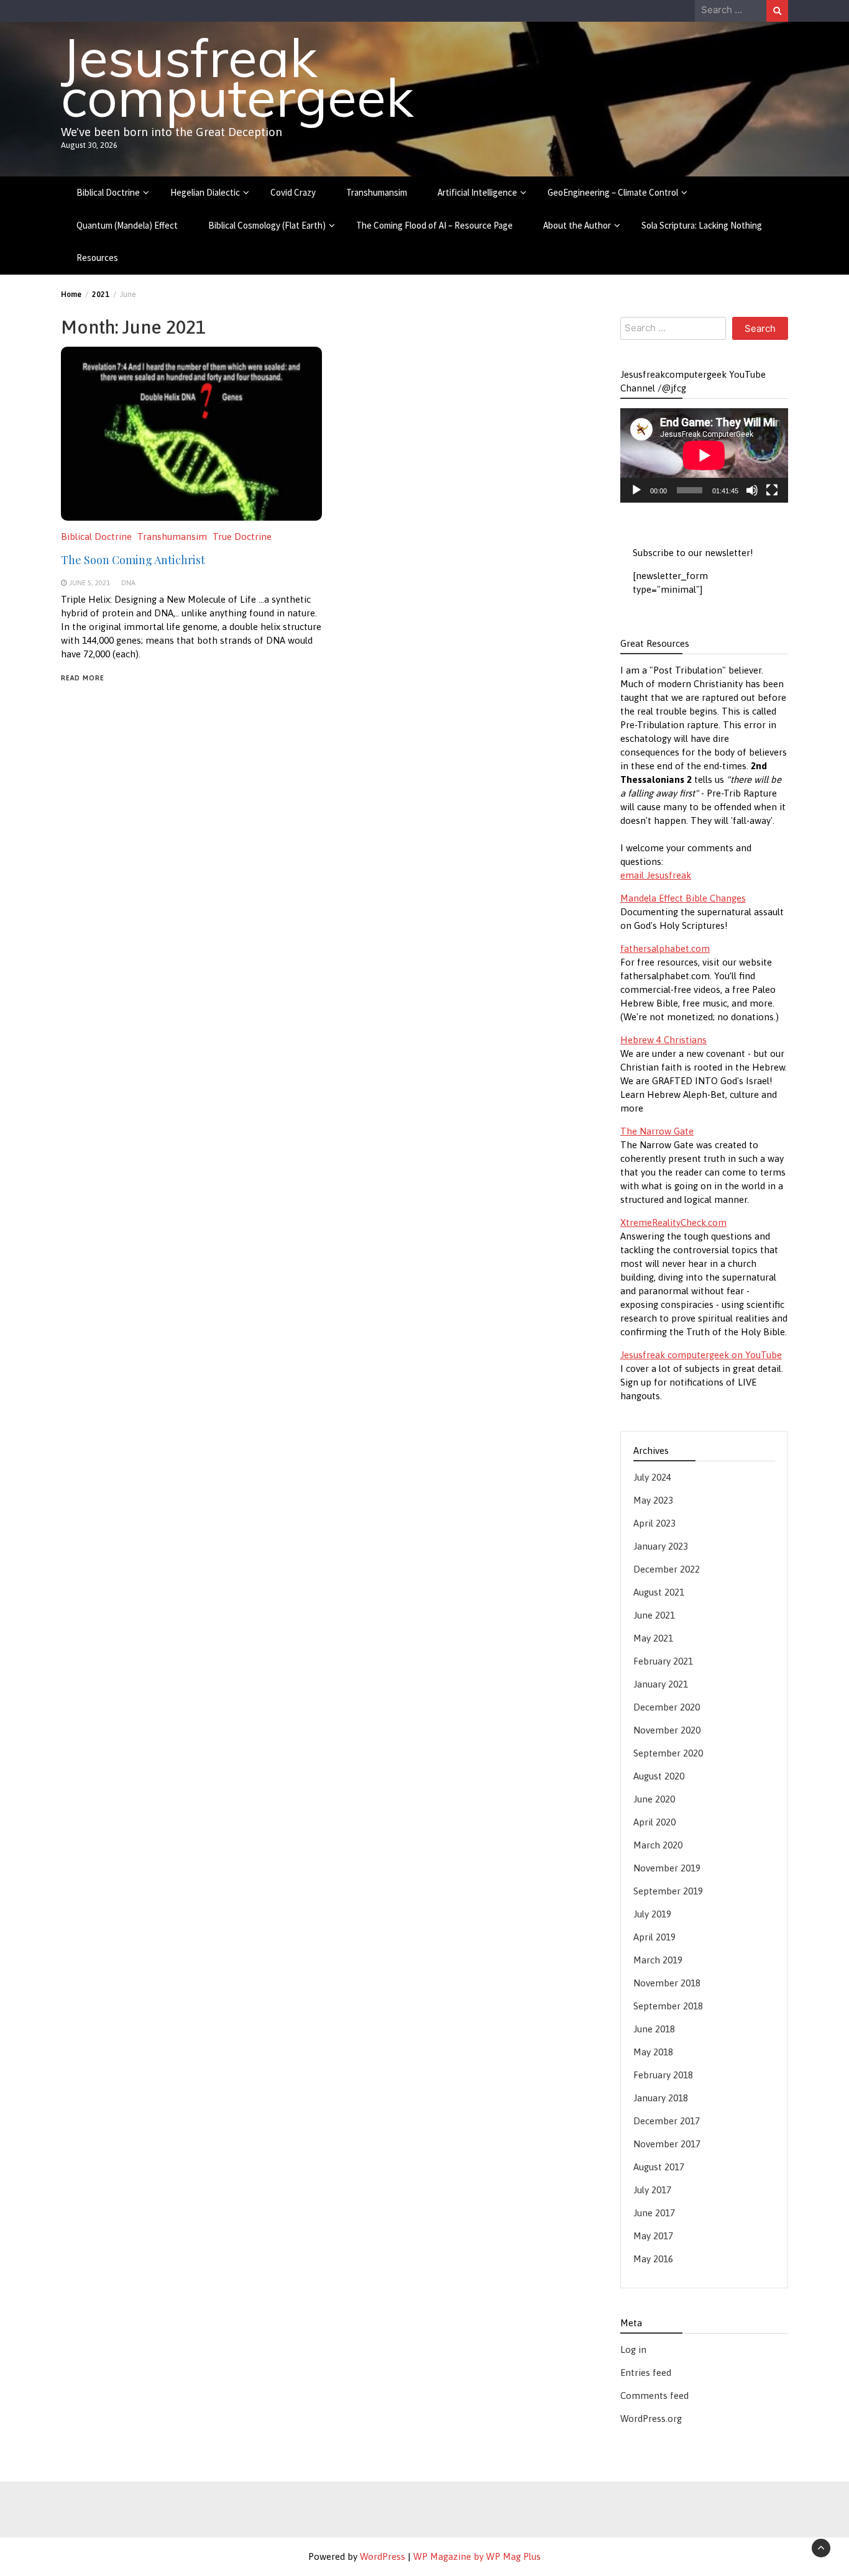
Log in (633, 2350)
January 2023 (661, 1546)
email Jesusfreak (656, 875)
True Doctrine (242, 537)
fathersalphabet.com (665, 948)
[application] (704, 455)
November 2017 (667, 2144)
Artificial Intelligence (477, 192)
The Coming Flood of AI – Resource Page (434, 225)
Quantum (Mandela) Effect (127, 225)
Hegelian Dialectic (205, 192)
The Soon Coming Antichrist (133, 560)
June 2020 (654, 1799)
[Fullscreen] (772, 490)
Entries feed (646, 2373)
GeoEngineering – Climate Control (613, 192)
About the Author (577, 225)
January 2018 (661, 2098)
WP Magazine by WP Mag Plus (477, 2556)
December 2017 (667, 2121)
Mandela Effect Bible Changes (683, 898)
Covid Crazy (293, 192)
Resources (97, 258)
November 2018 (667, 1983)
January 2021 (661, 1684)
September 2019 (668, 1891)
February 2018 (663, 2075)
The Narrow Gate (657, 1131)
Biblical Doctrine (108, 192)
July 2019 (652, 1914)
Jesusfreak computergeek (237, 77)
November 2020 (667, 1730)
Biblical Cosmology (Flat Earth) (267, 225)
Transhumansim (377, 192)
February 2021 (663, 1661)
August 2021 (659, 1592)
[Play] (636, 490)
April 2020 (654, 1822)
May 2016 (653, 2259)
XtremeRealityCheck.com (673, 1222)
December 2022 (667, 1569)
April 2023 (654, 1523)
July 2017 (652, 2190)
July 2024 (652, 1477)
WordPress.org (651, 2418)
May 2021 (653, 1638)
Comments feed (654, 2396)
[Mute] (752, 490)
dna (128, 582)
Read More (83, 678)
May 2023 (653, 1500)
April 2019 (654, 1937)
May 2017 (653, 2236)
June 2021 (654, 1615)
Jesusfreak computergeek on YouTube (701, 1355)
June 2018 (654, 2029)
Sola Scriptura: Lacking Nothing (702, 225)
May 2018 (653, 2052)
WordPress (383, 2556)
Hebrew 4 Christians (663, 1040)
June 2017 (654, 2213)
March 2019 (658, 1960)
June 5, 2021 (89, 582)
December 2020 (667, 1707)
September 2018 (668, 2006)
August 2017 (659, 2167)
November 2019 (667, 1868)
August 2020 (659, 1776)
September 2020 (668, 1753)
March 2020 (658, 1845)
